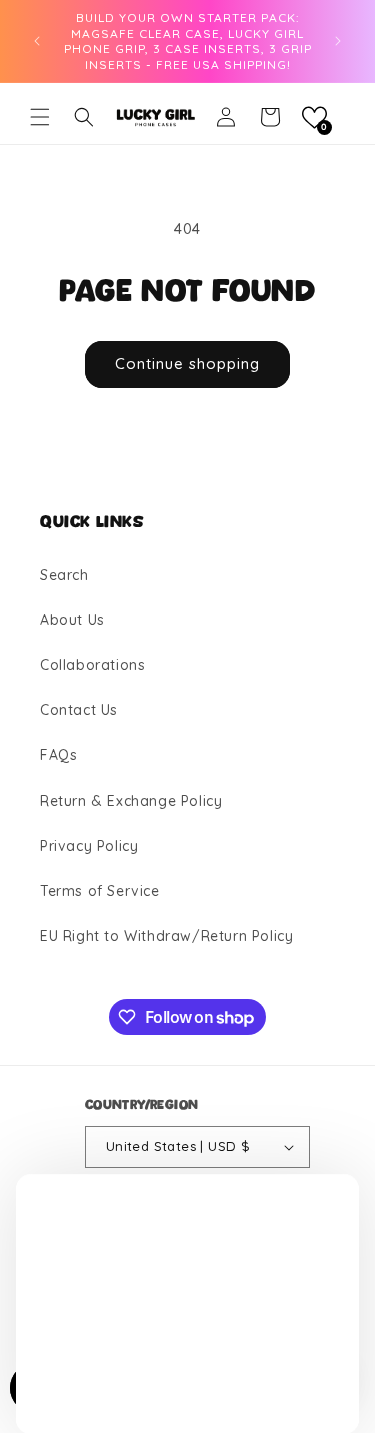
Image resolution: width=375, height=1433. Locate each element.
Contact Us (79, 710)
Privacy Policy (89, 846)
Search (64, 575)
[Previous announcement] (37, 41)
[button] (40, 117)
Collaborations (92, 665)
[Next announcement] (338, 41)
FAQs (58, 755)
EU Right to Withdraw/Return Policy (166, 936)
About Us (72, 620)
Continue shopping (187, 363)
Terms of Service (100, 891)
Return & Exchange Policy (131, 801)
